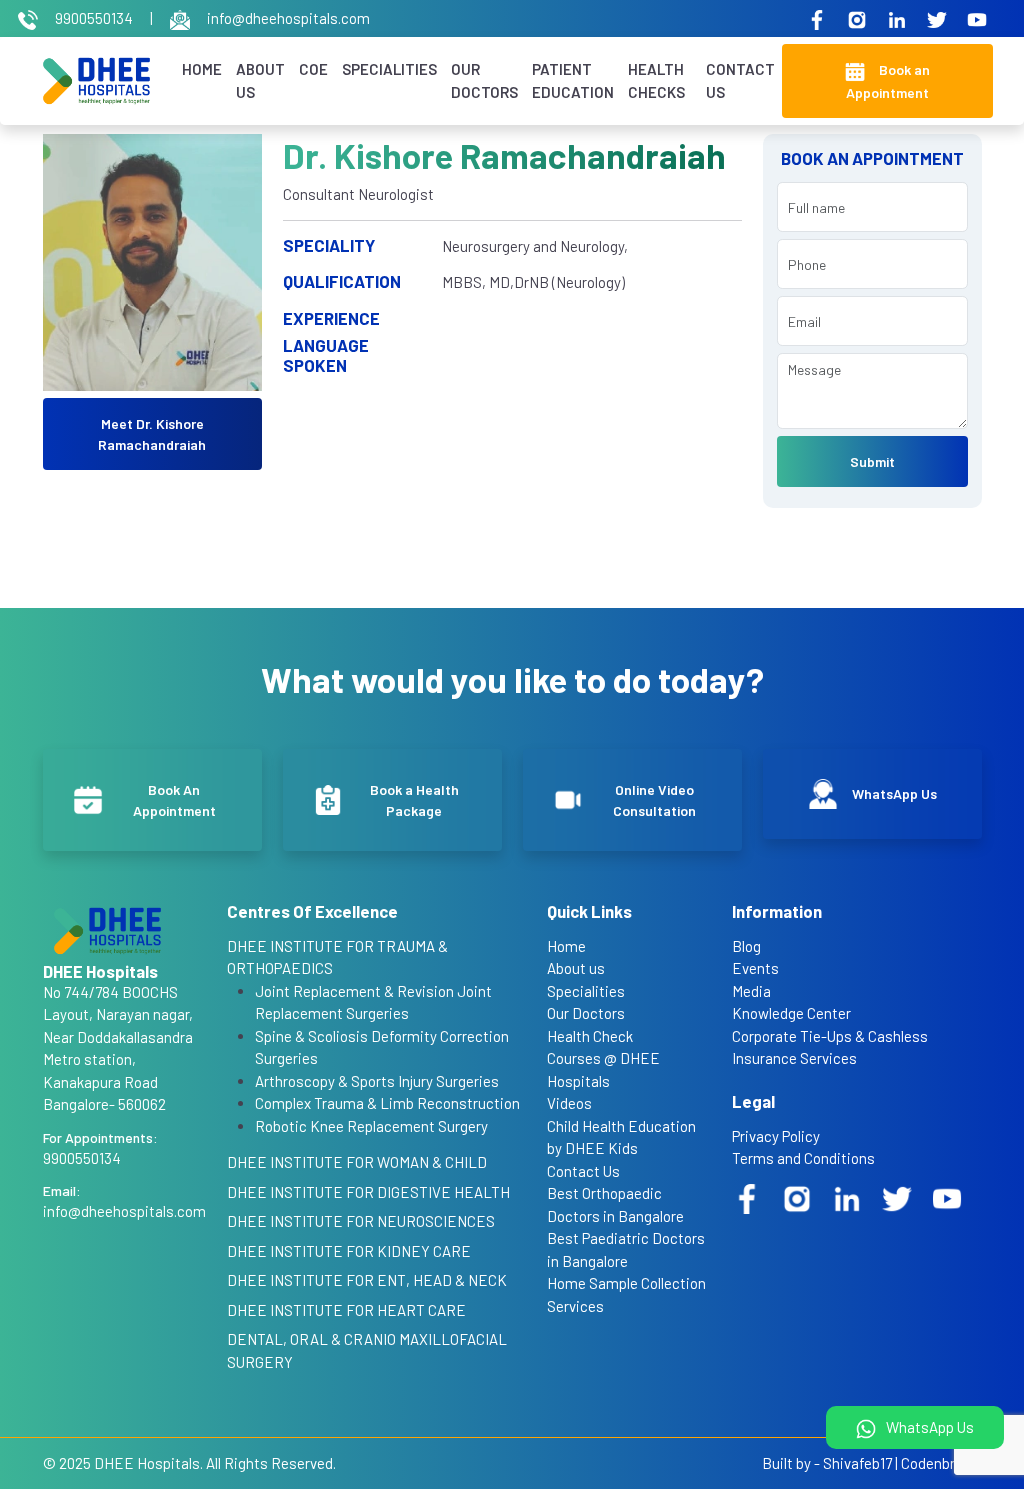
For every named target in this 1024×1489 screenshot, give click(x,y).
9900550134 (94, 18)
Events (755, 968)
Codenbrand (940, 1463)
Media (751, 991)
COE (313, 69)
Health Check (590, 1036)
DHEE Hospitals (147, 1463)
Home (202, 69)
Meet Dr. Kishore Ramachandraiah (152, 434)
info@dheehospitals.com (287, 18)
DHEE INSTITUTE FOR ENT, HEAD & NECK (367, 1280)
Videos (569, 1103)
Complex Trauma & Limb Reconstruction (387, 1103)
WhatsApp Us (928, 1427)
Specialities (389, 69)
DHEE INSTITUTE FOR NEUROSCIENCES (361, 1221)
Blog (746, 946)
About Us (260, 80)
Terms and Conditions (803, 1158)
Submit (872, 461)
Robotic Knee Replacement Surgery (371, 1126)
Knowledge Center (791, 1013)
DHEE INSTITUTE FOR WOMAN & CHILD (357, 1162)
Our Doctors (484, 80)
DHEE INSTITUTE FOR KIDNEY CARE (349, 1251)
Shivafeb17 (857, 1463)
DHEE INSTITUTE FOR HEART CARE (346, 1310)
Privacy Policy (776, 1136)
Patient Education (573, 80)
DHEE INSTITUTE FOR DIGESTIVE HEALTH (368, 1192)
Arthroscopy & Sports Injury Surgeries (377, 1081)
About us (576, 968)
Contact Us (740, 80)
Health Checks (656, 80)
